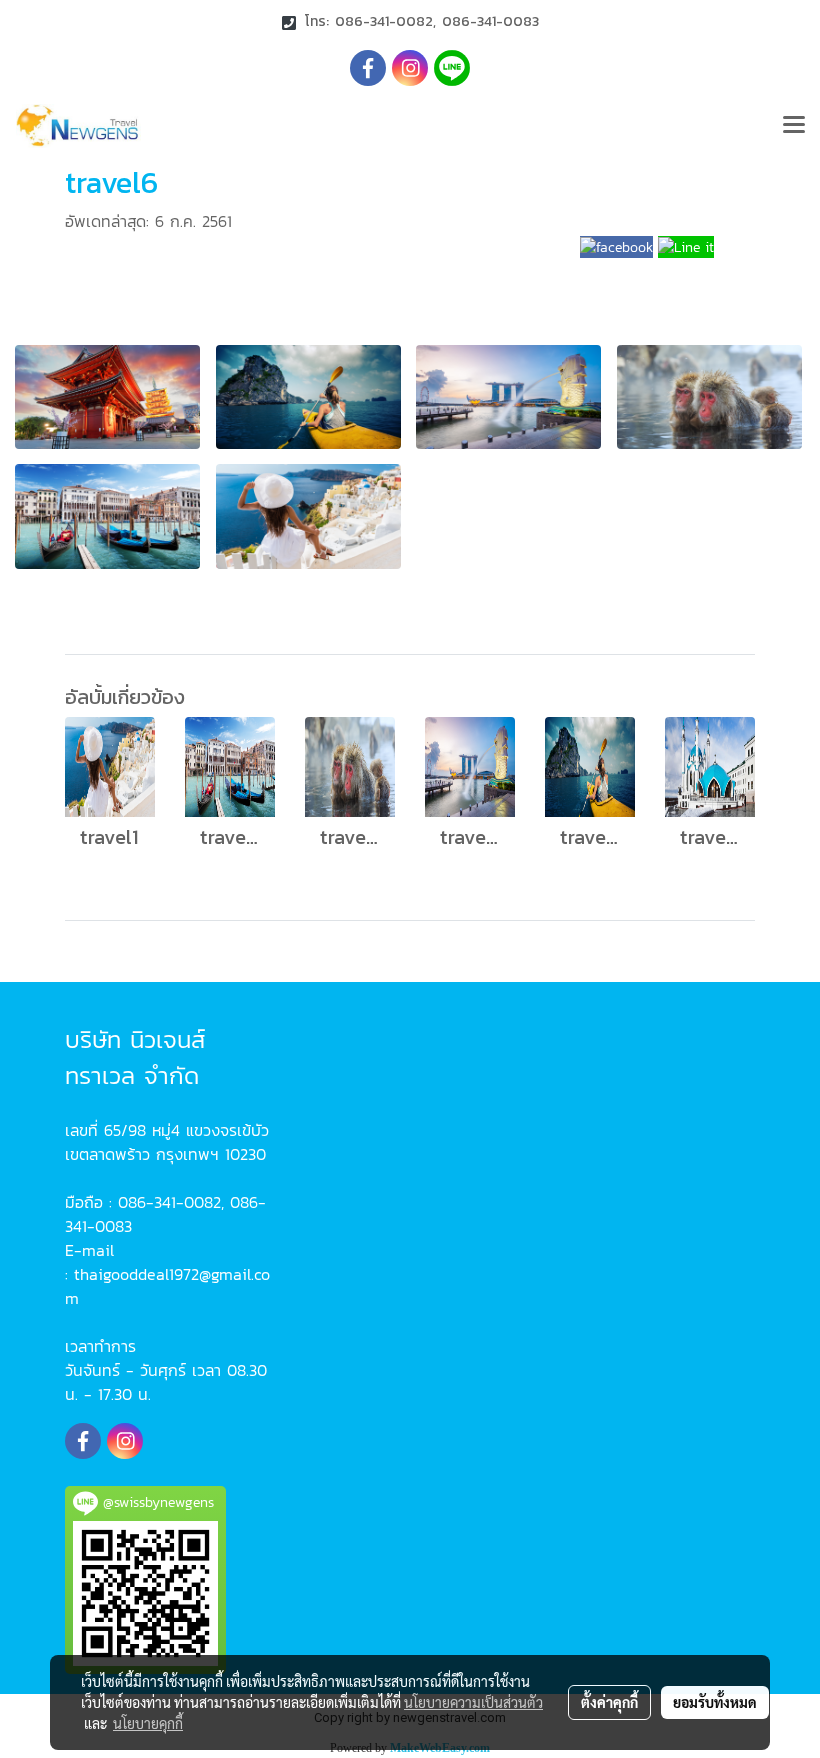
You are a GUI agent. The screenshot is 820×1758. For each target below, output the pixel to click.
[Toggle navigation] (794, 126)
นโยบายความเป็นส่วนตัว (473, 1702)
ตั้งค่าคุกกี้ (609, 1702)
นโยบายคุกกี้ (148, 1723)
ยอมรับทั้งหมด (715, 1702)
